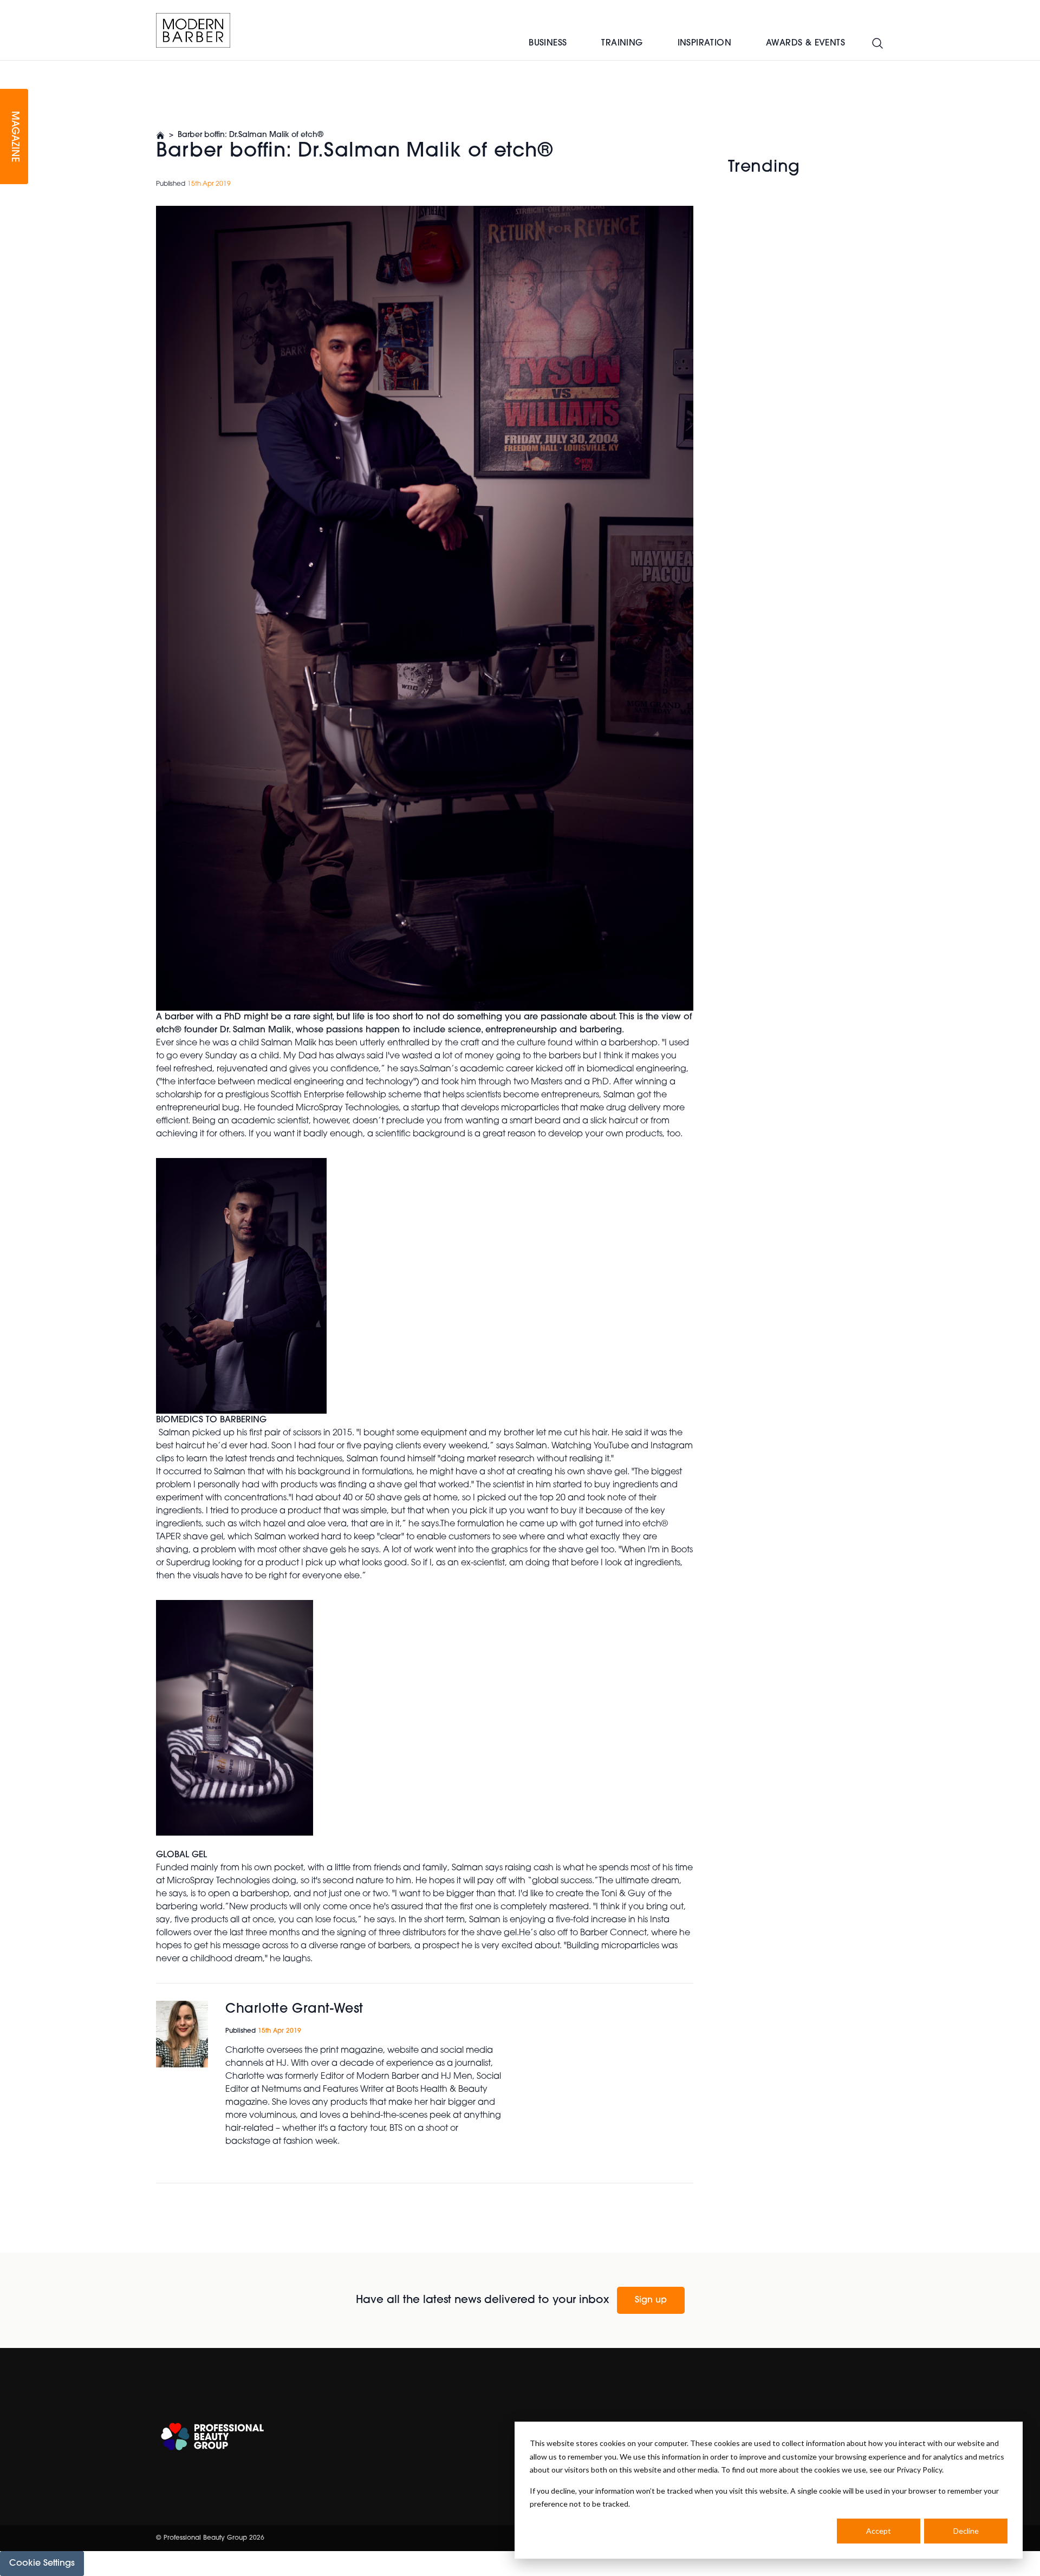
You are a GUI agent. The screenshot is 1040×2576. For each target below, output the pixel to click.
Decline (966, 2531)
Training (622, 43)
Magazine (14, 137)
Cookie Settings (42, 2564)
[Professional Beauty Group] (212, 2437)
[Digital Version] (9, 67)
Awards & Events (805, 43)
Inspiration (704, 43)
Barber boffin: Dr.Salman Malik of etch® (251, 135)
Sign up (651, 2300)
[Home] (193, 30)
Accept (879, 2531)
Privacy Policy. (920, 2470)
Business (548, 43)
